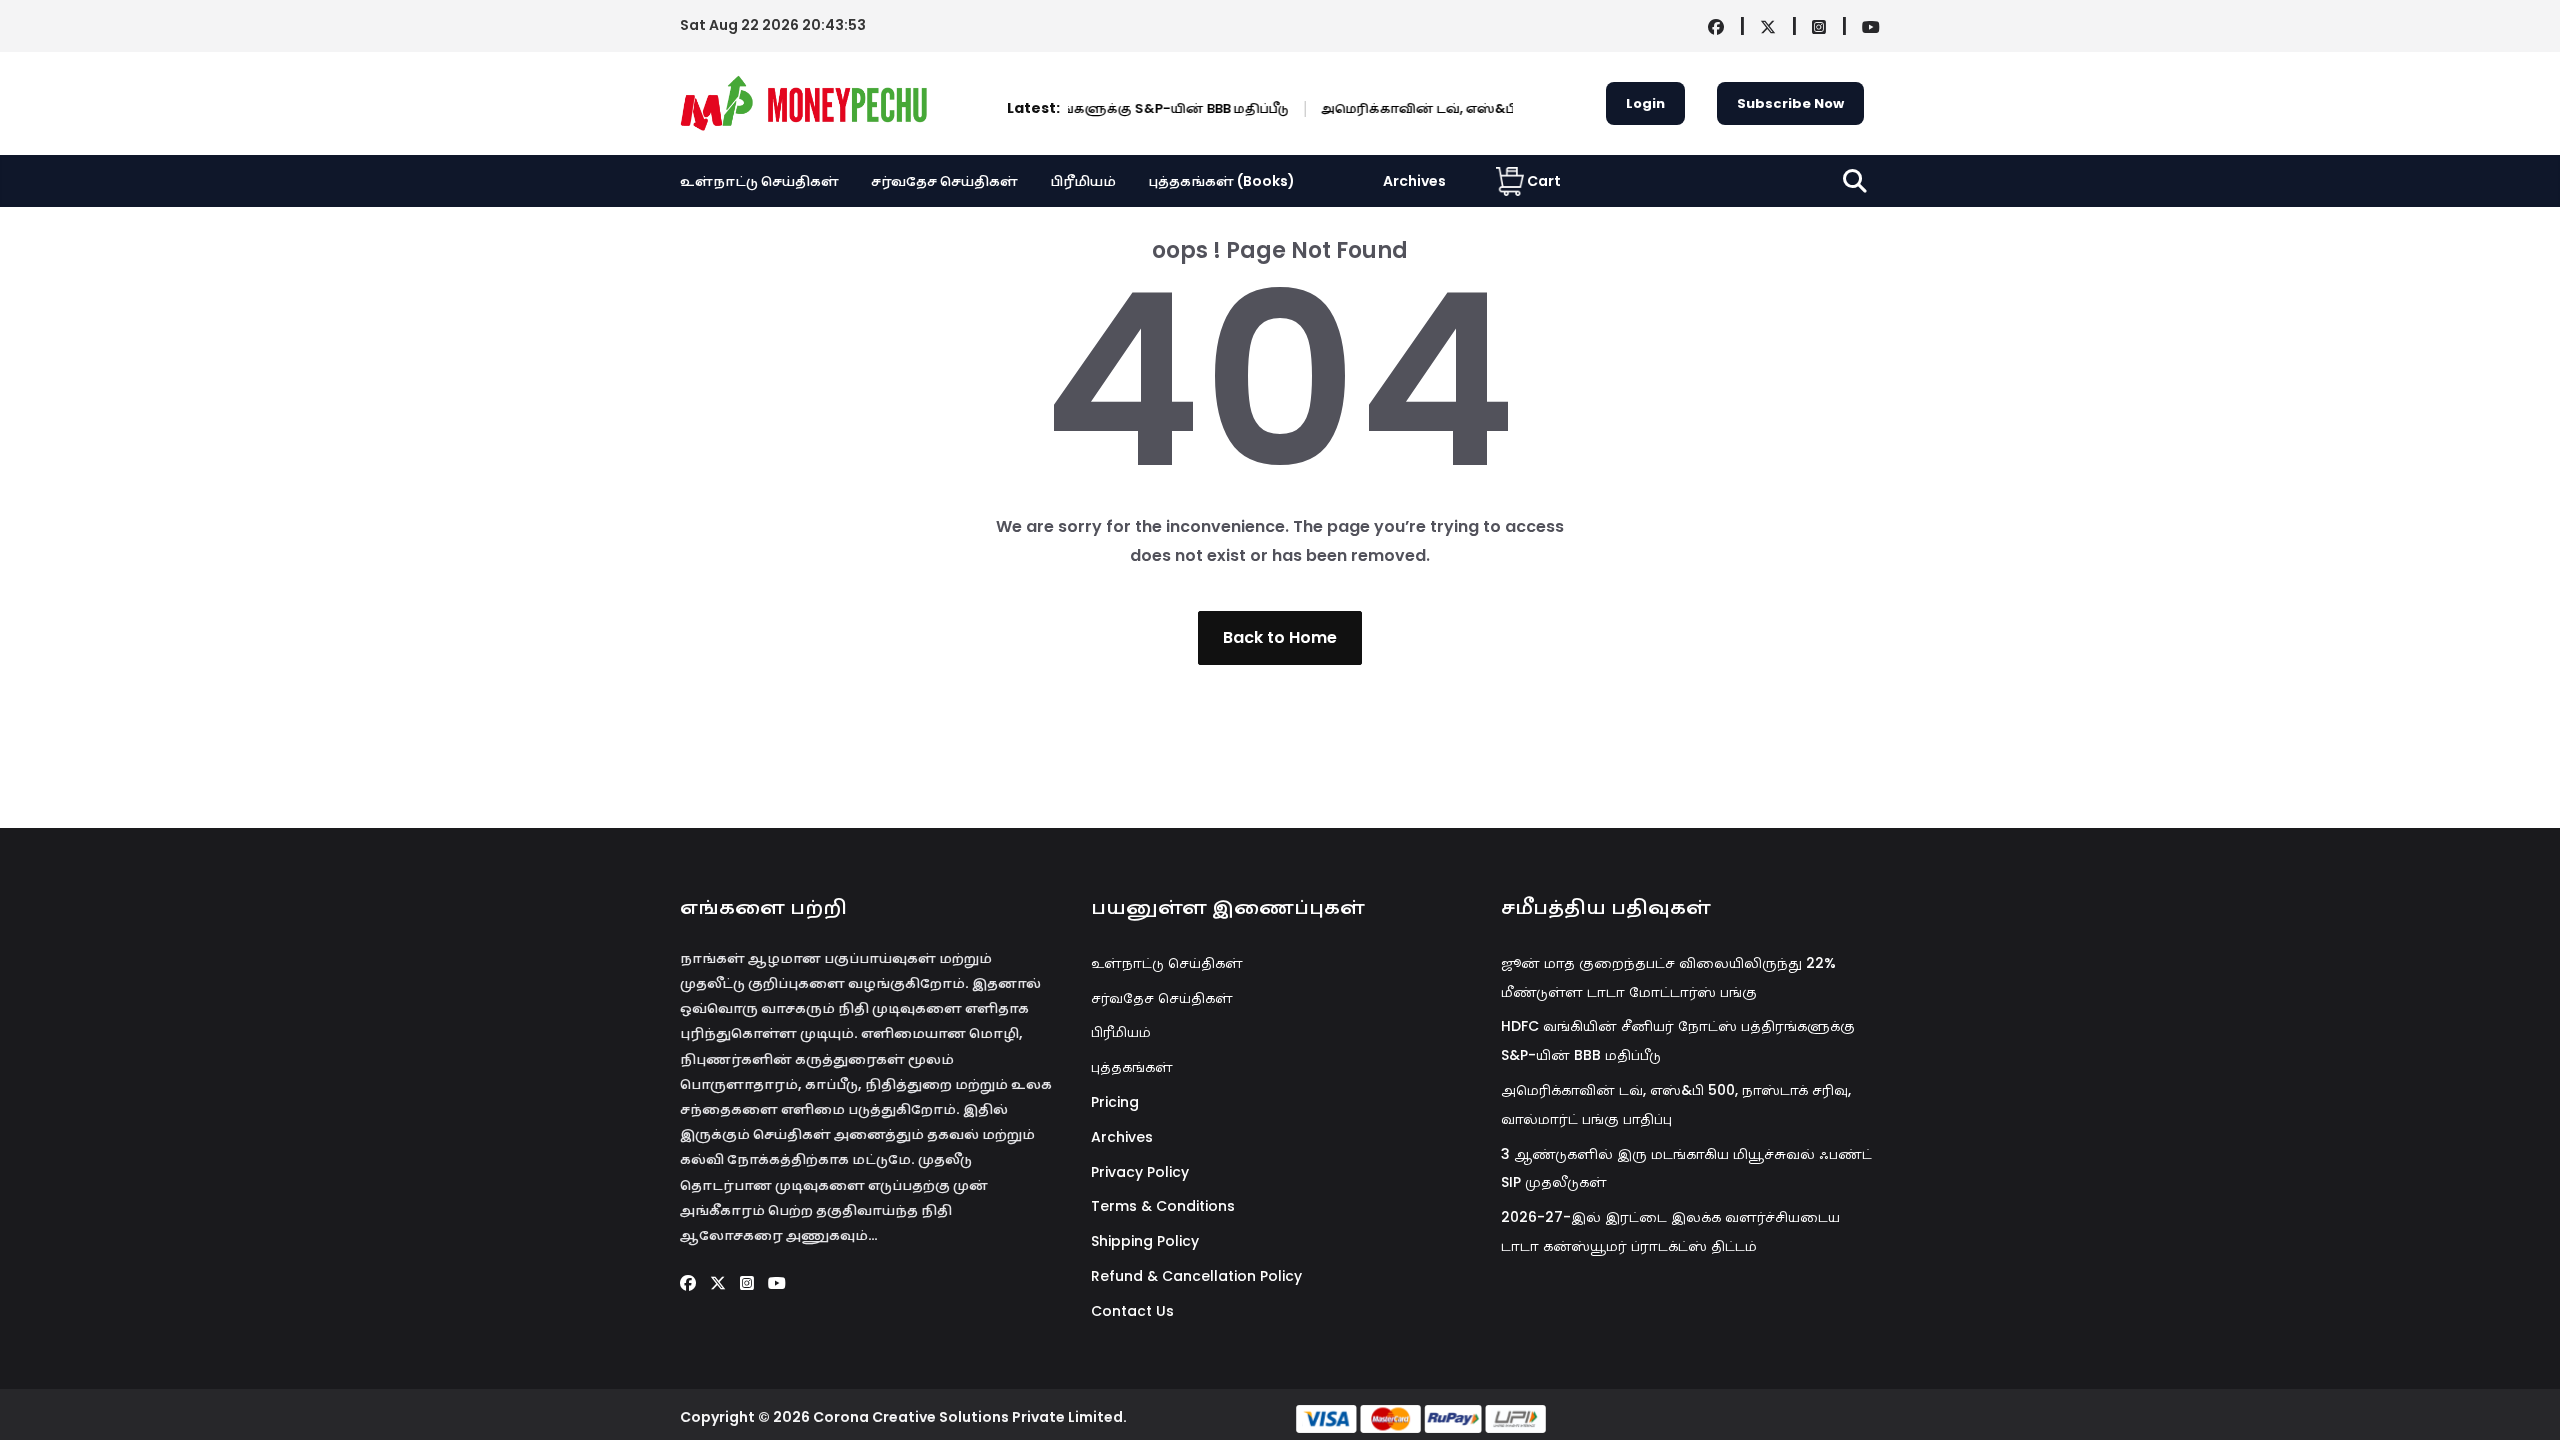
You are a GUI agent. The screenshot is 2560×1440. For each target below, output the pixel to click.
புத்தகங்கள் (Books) (1221, 181)
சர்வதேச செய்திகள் (944, 181)
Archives (1414, 181)
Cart (1544, 181)
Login (1645, 103)
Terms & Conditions (1163, 1206)
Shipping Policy (1145, 1241)
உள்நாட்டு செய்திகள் (759, 181)
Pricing (1115, 1102)
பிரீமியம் (1083, 181)
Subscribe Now (1790, 103)
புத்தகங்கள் (1132, 1067)
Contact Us (1132, 1311)
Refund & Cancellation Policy (1196, 1276)
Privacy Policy (1140, 1172)
